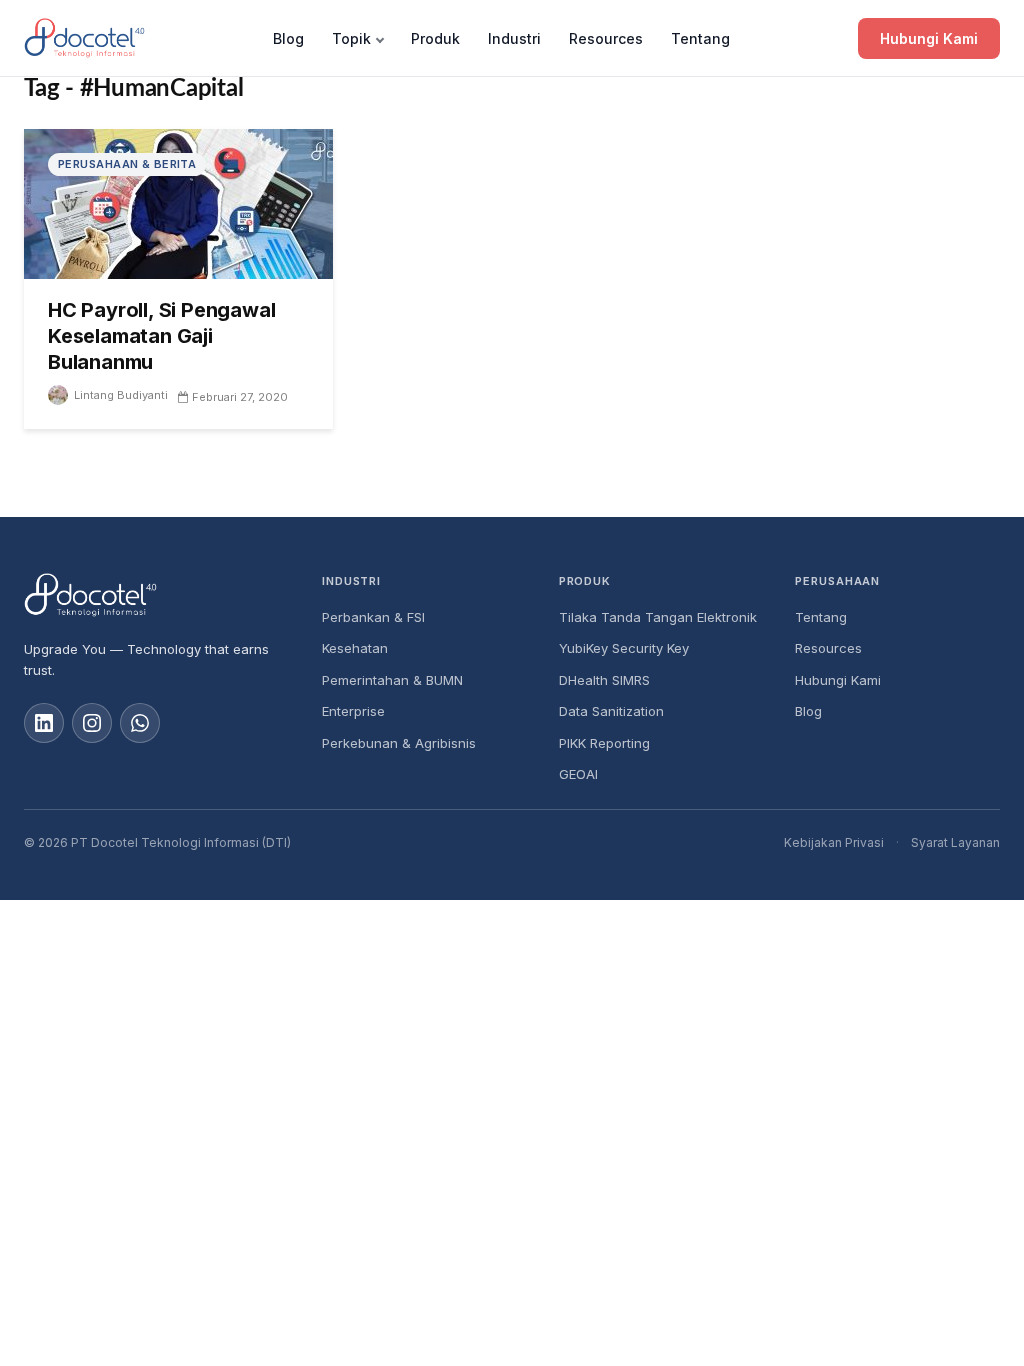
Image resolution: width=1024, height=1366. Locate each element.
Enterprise (353, 711)
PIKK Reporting (604, 743)
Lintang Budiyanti (121, 395)
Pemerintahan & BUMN (392, 680)
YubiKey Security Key (624, 648)
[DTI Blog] (84, 38)
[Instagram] (92, 723)
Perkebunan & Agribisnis (399, 743)
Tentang (700, 38)
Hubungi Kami (929, 38)
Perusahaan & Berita (127, 164)
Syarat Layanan (955, 842)
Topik (351, 38)
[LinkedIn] (44, 723)
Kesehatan (355, 648)
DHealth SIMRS (604, 680)
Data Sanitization (611, 711)
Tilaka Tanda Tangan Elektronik (658, 617)
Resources (606, 38)
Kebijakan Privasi (834, 842)
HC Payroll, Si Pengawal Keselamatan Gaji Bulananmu (161, 336)
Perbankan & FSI (373, 617)
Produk (435, 38)
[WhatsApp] (140, 723)
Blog (288, 38)
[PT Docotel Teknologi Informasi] (157, 595)
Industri (514, 38)
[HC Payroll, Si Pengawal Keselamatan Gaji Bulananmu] (178, 202)
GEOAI (578, 774)
